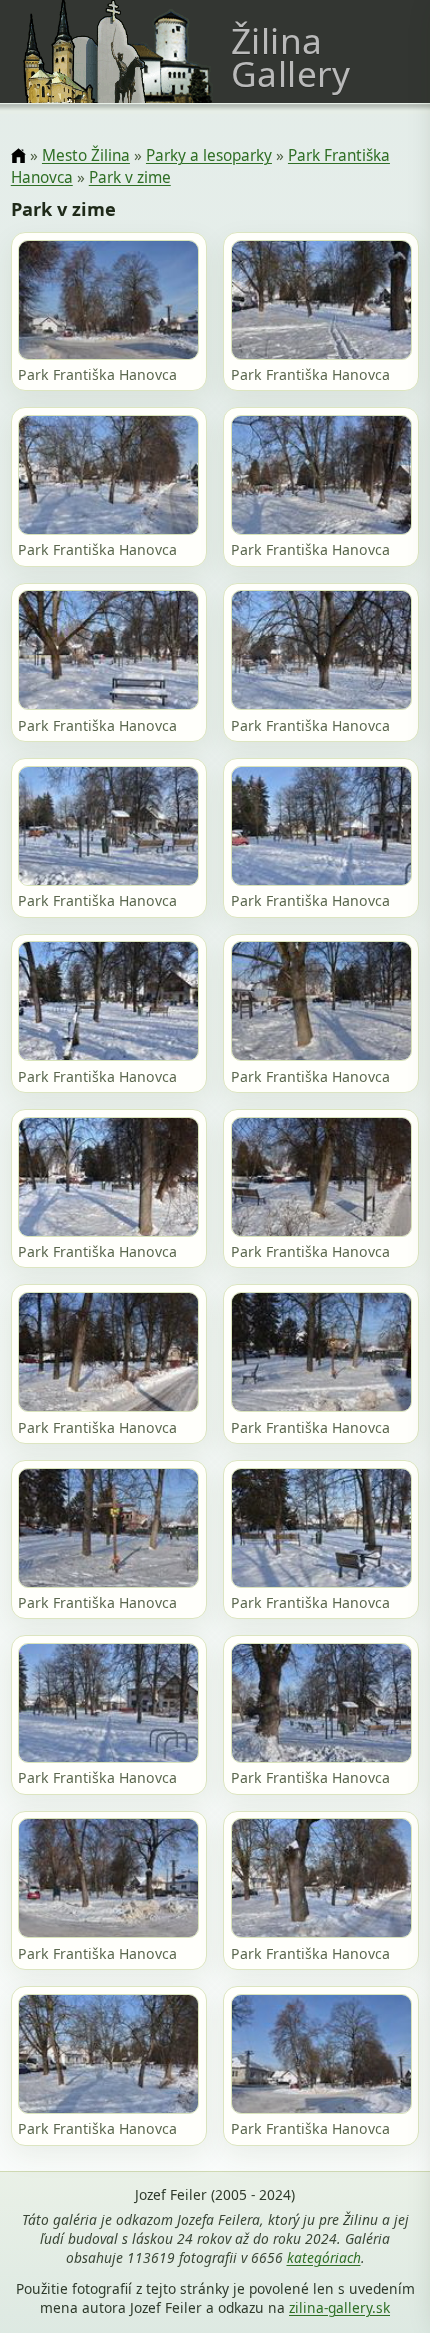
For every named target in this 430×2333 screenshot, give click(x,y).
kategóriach (324, 2257)
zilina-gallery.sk (339, 2307)
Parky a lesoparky (209, 155)
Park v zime (130, 177)
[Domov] (18, 156)
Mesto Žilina (86, 155)
